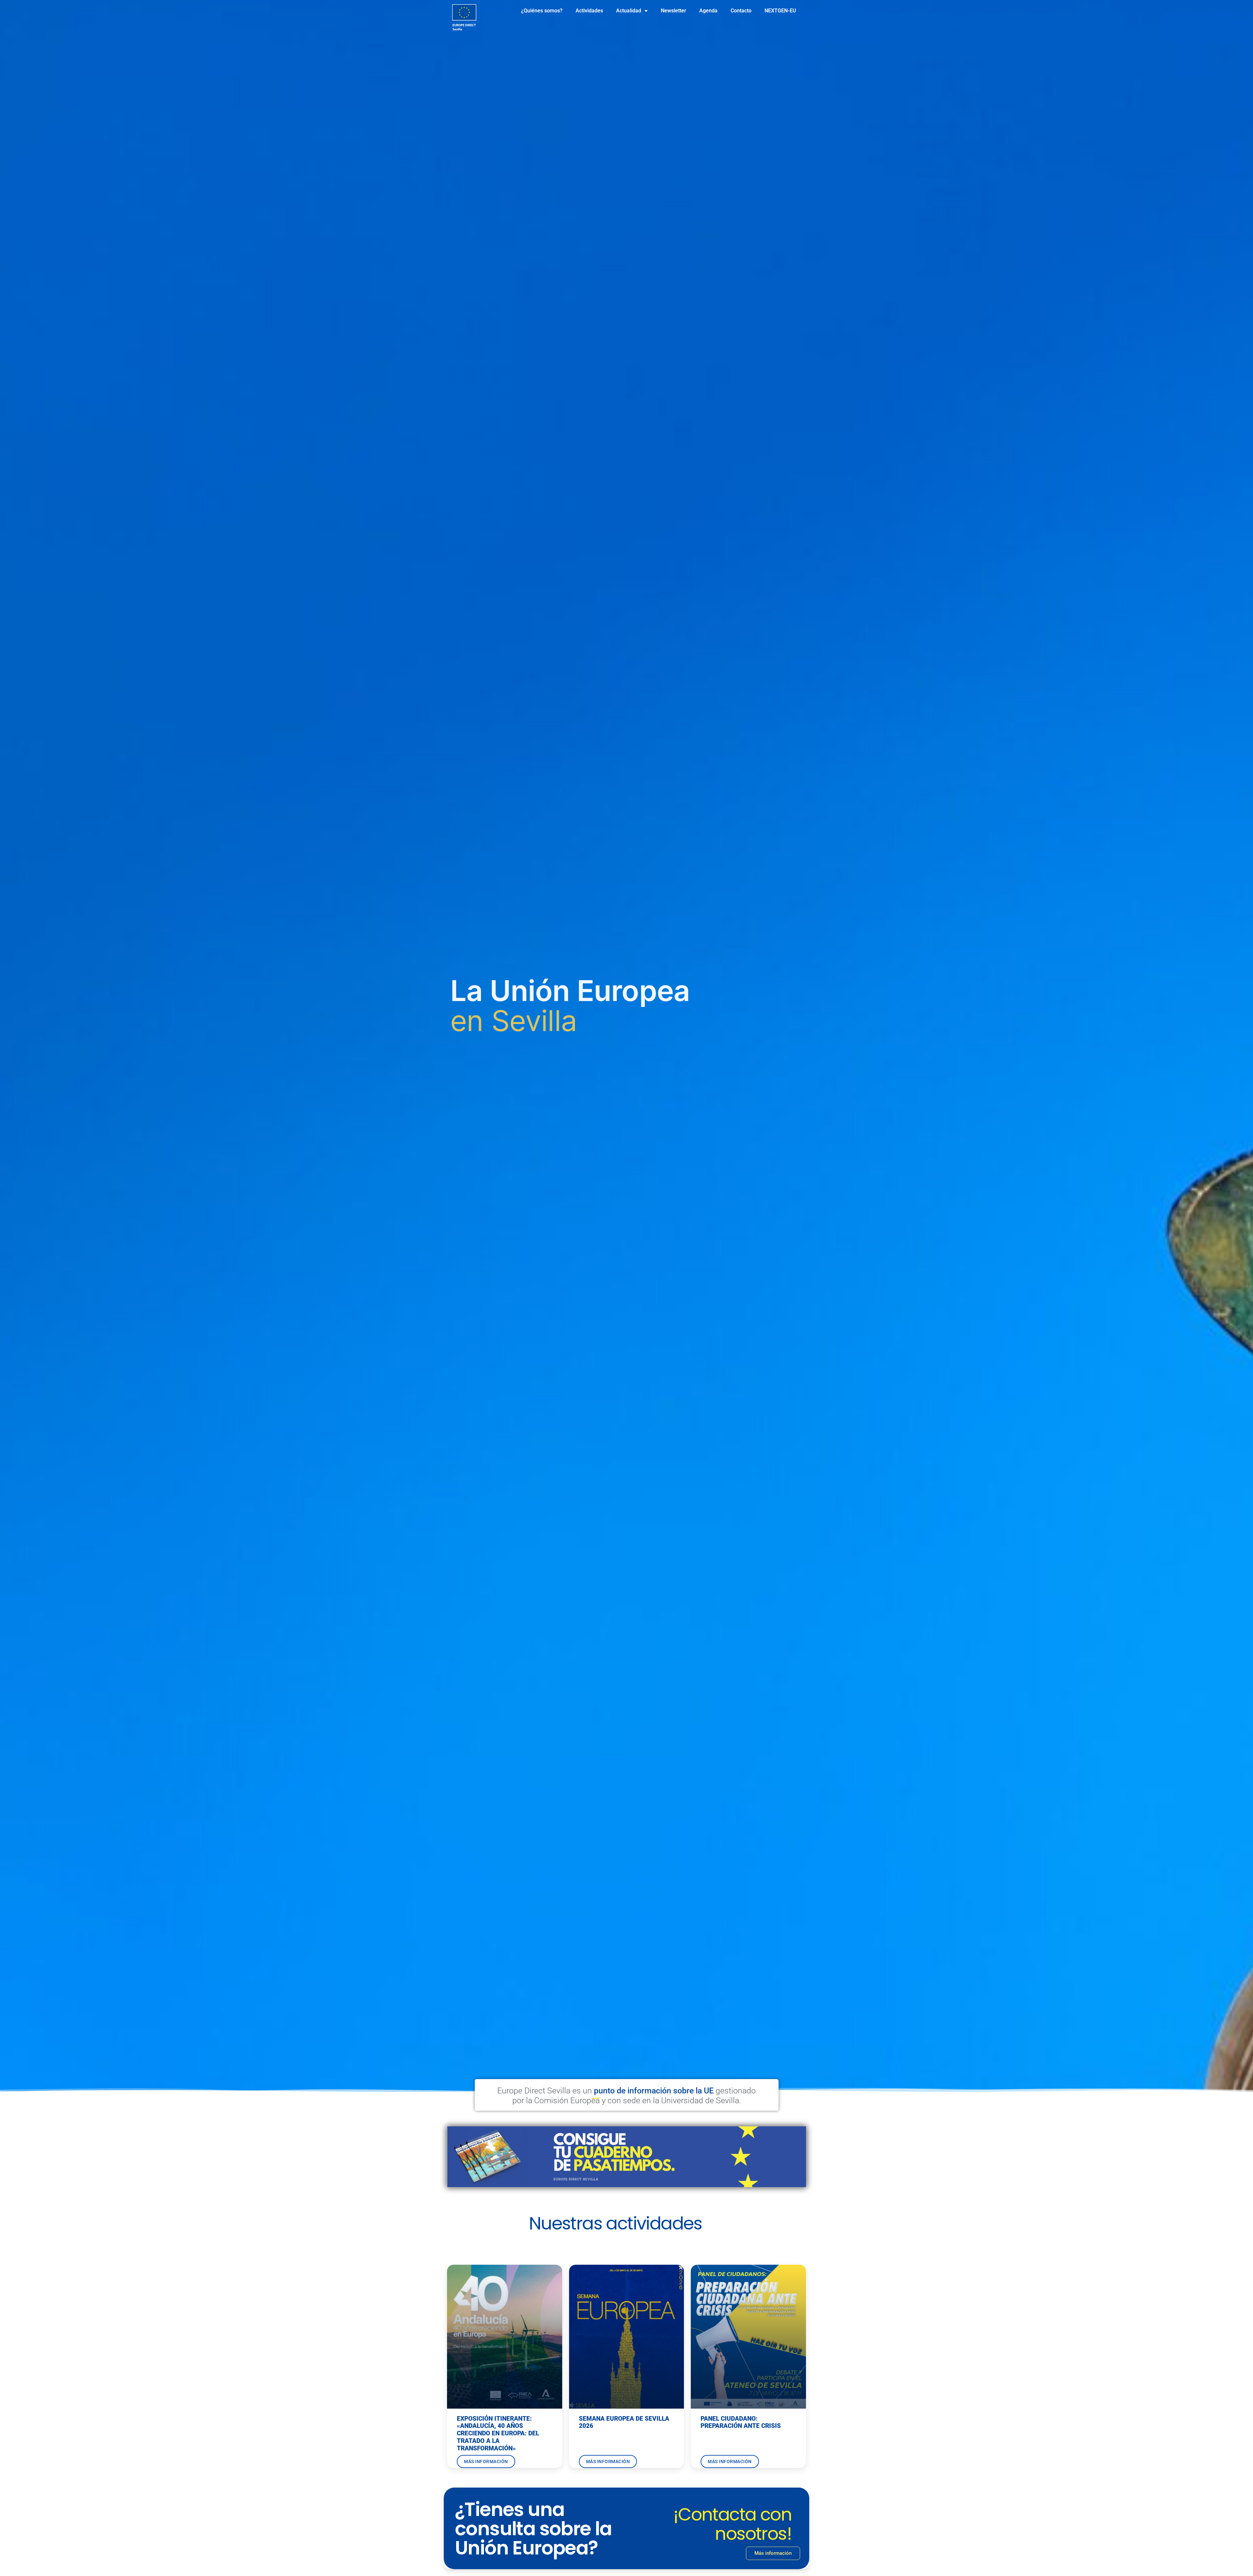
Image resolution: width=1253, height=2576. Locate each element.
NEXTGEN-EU (780, 11)
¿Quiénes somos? (542, 11)
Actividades (589, 11)
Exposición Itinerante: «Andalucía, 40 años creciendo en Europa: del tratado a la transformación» (498, 2433)
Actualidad (629, 11)
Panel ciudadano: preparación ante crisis (741, 2422)
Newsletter (673, 11)
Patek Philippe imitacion (708, 2229)
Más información (486, 2461)
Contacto (741, 11)
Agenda (708, 11)
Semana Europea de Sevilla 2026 (624, 2422)
